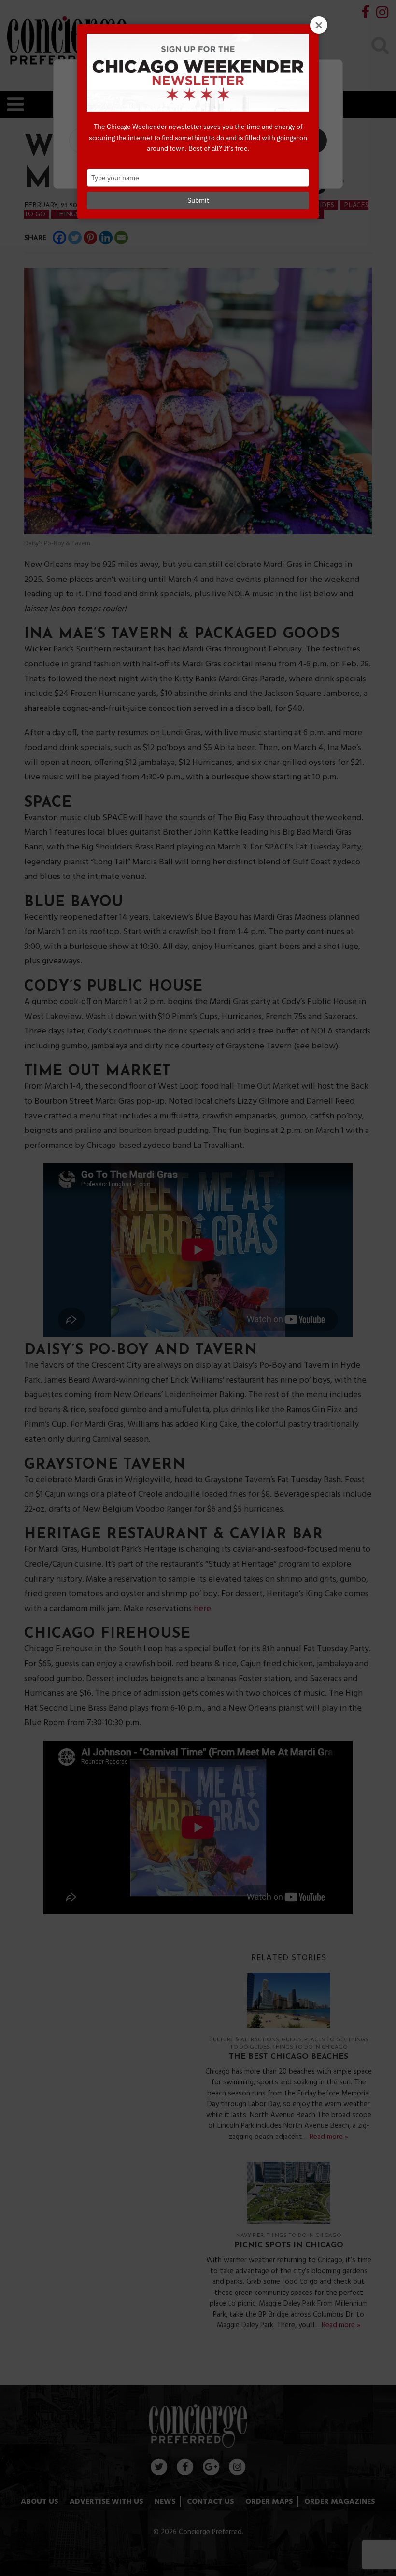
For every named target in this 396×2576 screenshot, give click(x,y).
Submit (198, 200)
